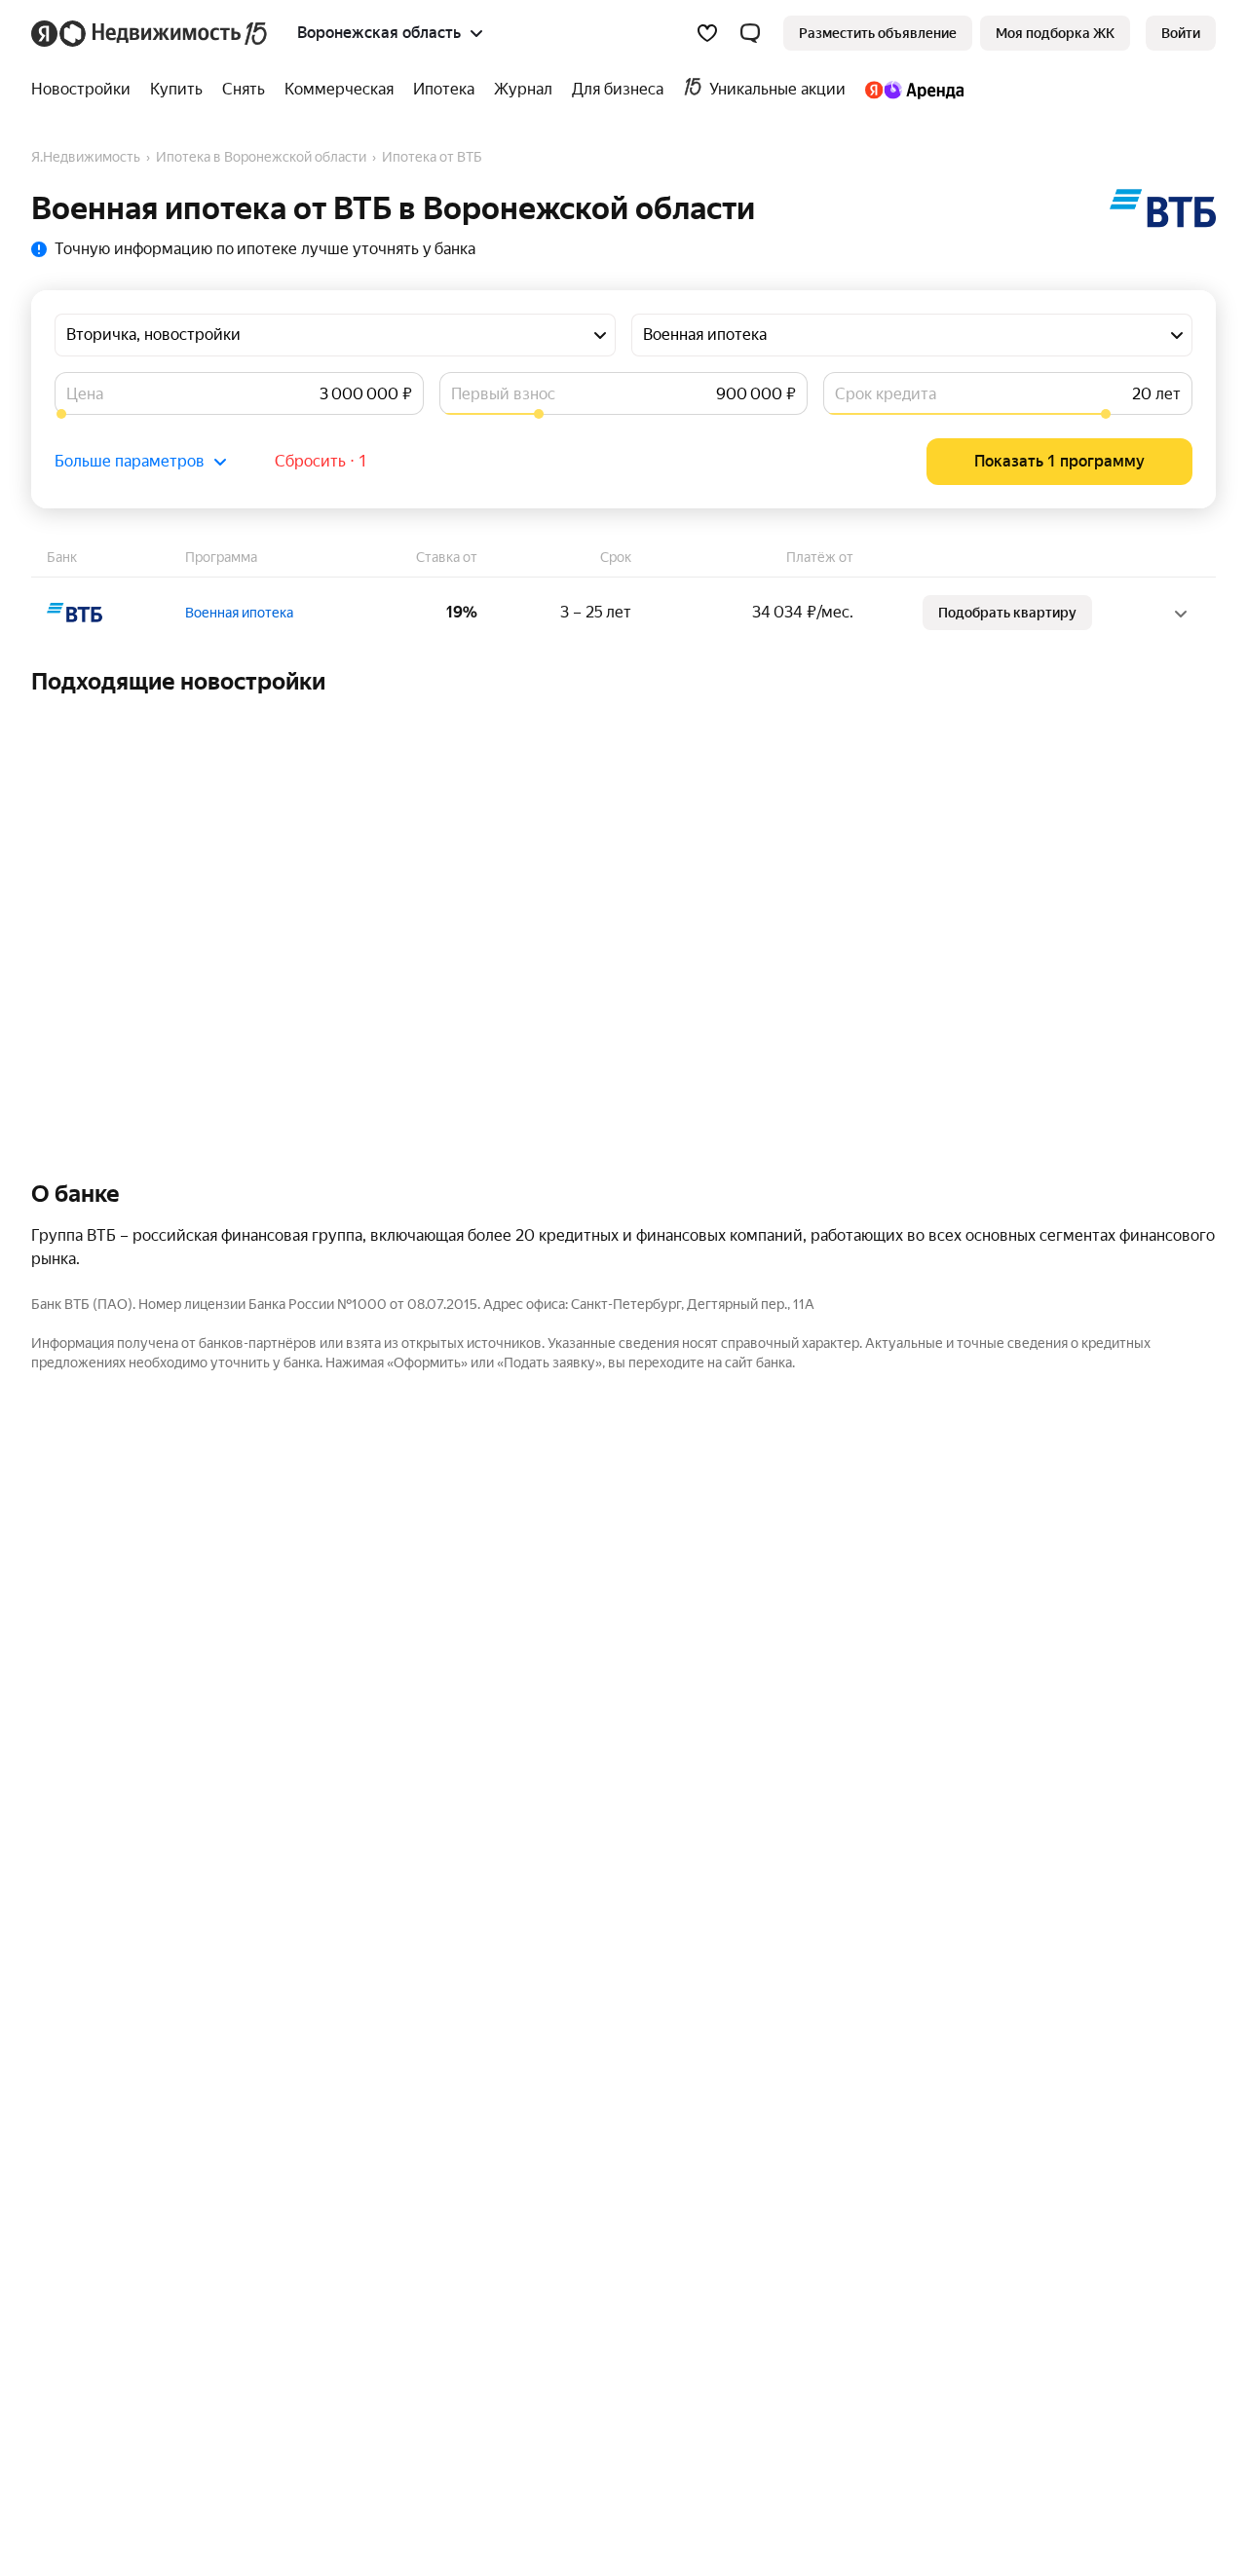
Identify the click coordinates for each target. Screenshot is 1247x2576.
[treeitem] (86, 90)
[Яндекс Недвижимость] (151, 33)
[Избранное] (707, 33)
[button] (750, 33)
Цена (85, 394)
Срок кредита (886, 394)
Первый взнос (503, 394)
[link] (1181, 33)
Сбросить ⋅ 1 (321, 461)
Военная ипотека (239, 613)
